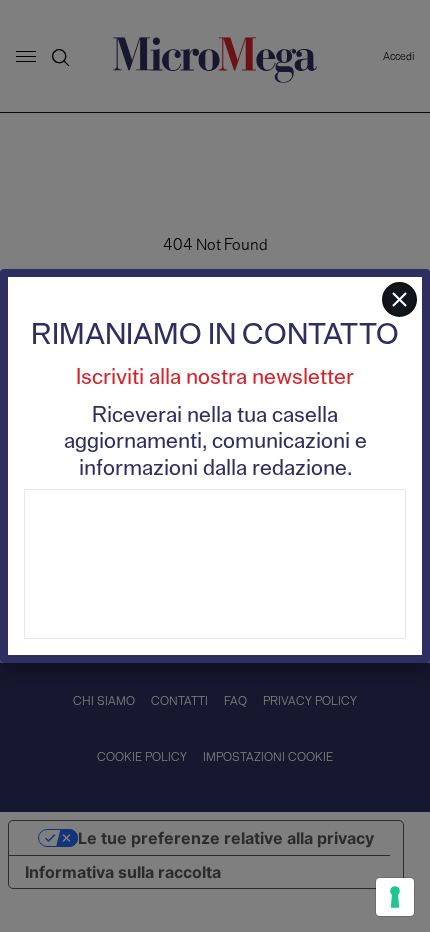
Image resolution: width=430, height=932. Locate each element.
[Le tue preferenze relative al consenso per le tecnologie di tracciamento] (395, 897)
